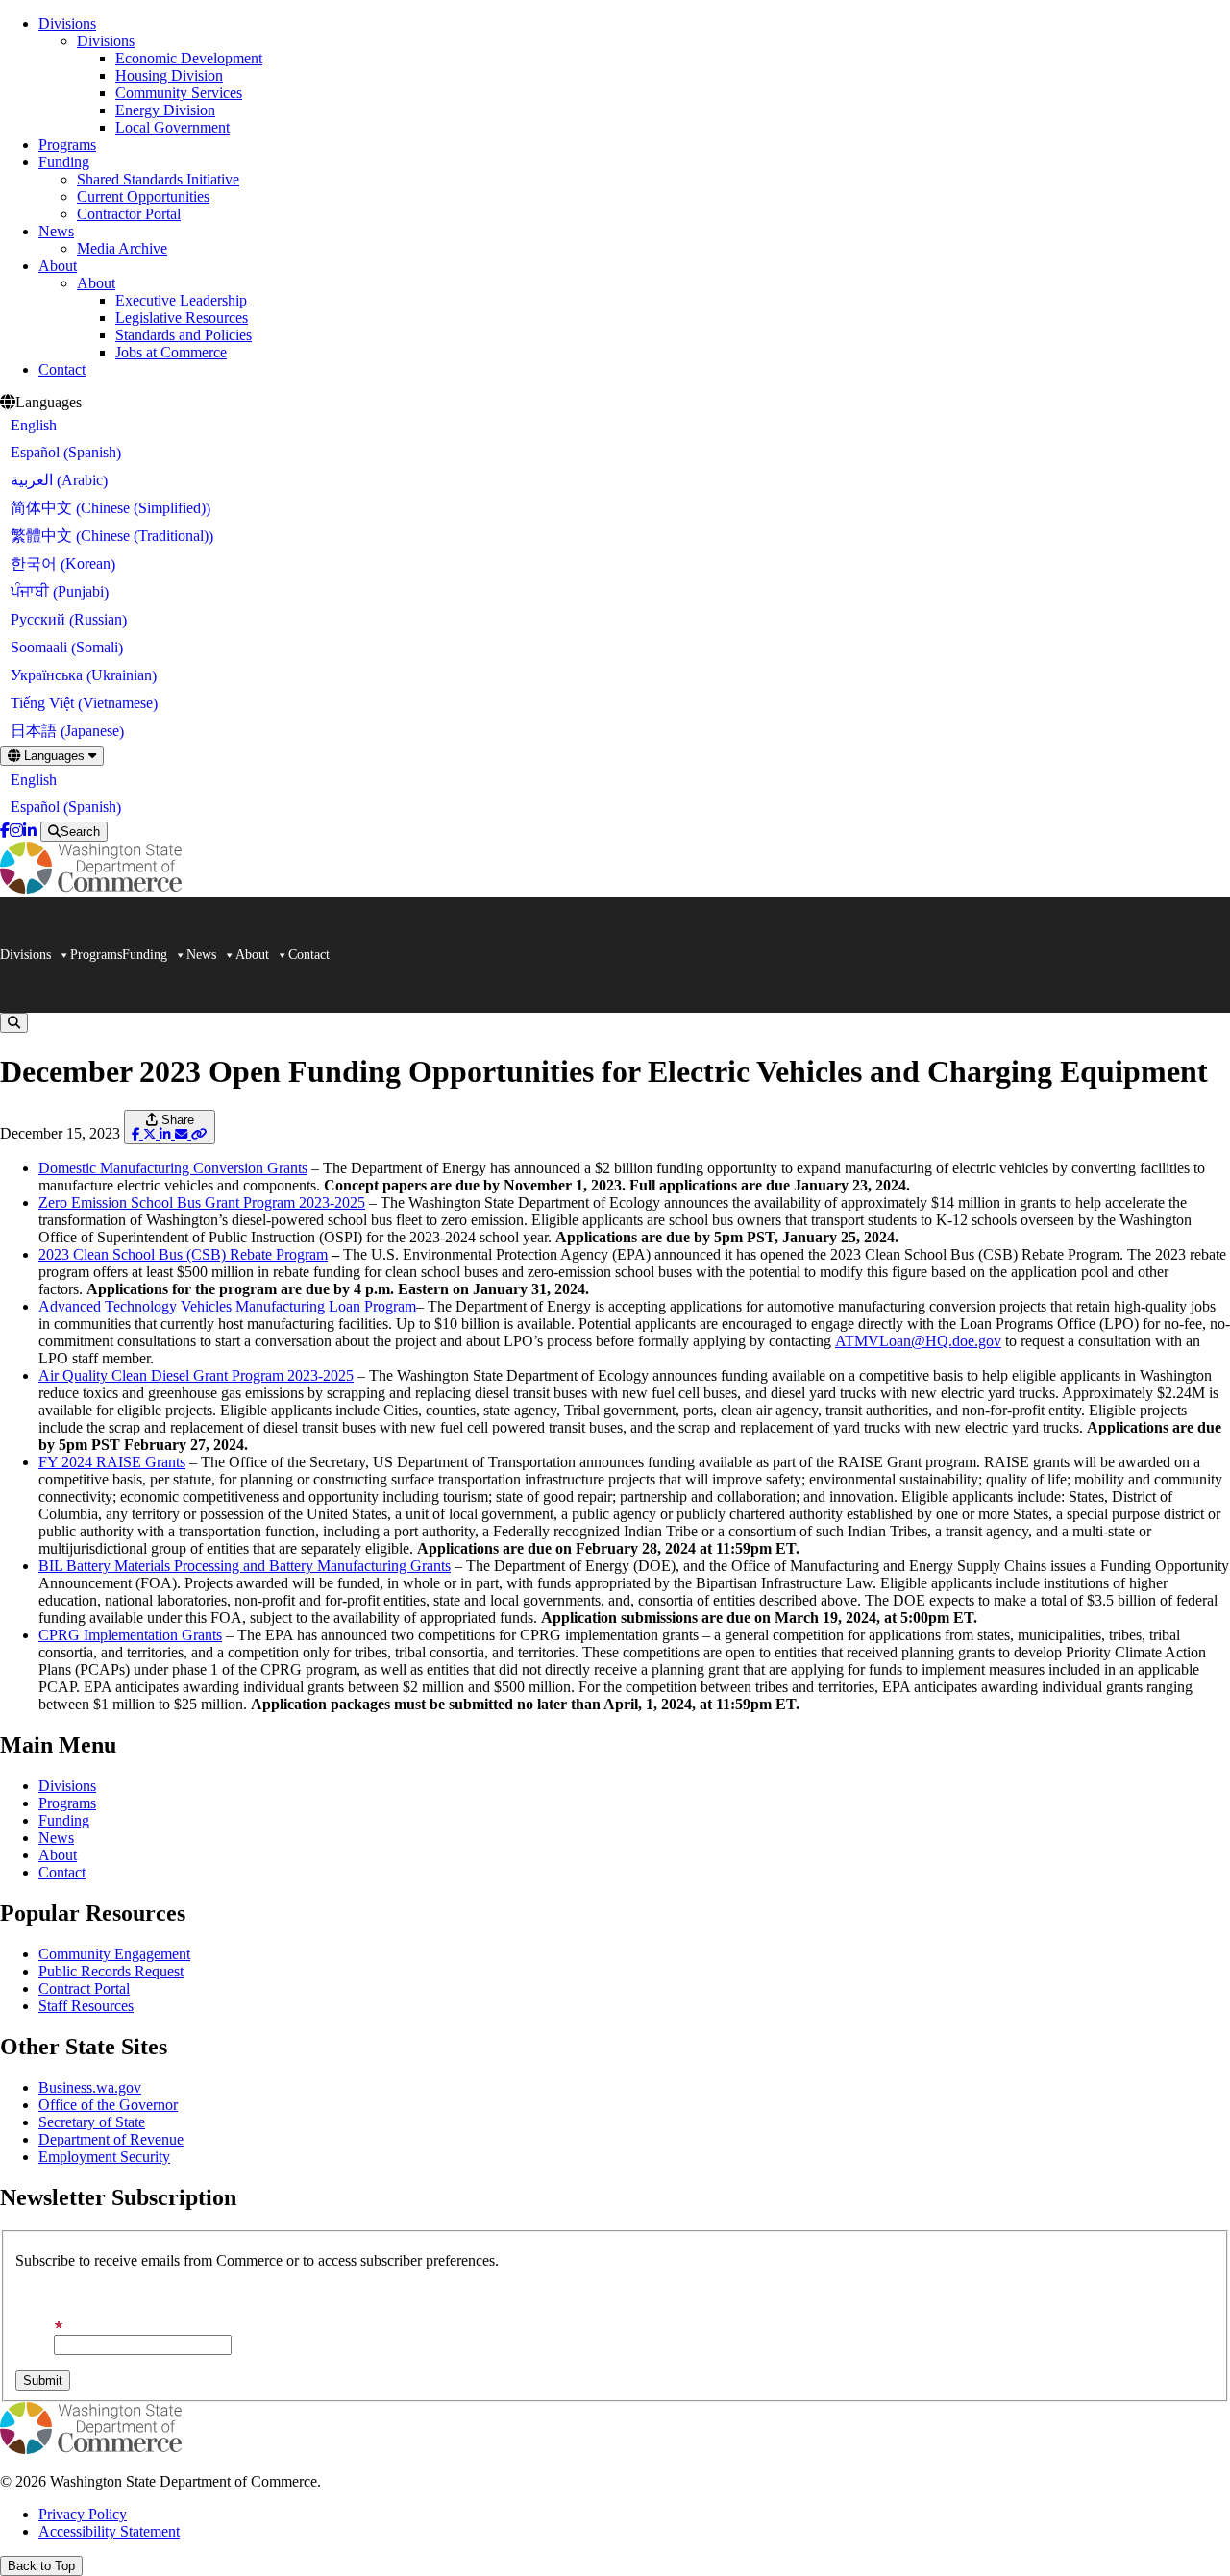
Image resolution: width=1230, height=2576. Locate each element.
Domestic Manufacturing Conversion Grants (173, 1168)
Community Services (179, 93)
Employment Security (104, 2157)
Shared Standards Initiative (158, 179)
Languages (54, 756)
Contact (62, 369)
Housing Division (169, 75)
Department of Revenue (111, 2139)
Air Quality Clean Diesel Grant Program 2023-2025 (196, 1375)
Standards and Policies (184, 335)
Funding (64, 162)
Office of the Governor (108, 2105)
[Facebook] (5, 831)
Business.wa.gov (90, 2087)
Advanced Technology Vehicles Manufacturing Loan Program (227, 1306)
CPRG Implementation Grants (130, 1635)
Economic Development (189, 58)
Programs (67, 145)
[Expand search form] (14, 1023)
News (56, 231)
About (58, 266)
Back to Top (41, 2566)
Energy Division (165, 110)
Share (176, 1120)
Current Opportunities (143, 196)
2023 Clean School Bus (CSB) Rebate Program (183, 1254)
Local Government (172, 127)
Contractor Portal (129, 214)
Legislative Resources (182, 318)
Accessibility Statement (109, 2531)
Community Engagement (114, 1954)
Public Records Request (111, 1971)
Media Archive (122, 248)
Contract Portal (84, 1988)
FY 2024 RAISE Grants (112, 1462)
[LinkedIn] (30, 831)
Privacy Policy (83, 2514)
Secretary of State (92, 2122)
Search (80, 832)
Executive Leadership (181, 300)
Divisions (67, 24)
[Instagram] (16, 831)
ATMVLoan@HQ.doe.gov (918, 1341)
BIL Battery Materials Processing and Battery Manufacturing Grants (245, 1566)
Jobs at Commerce (171, 352)
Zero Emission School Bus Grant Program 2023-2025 (202, 1202)
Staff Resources (86, 2006)
